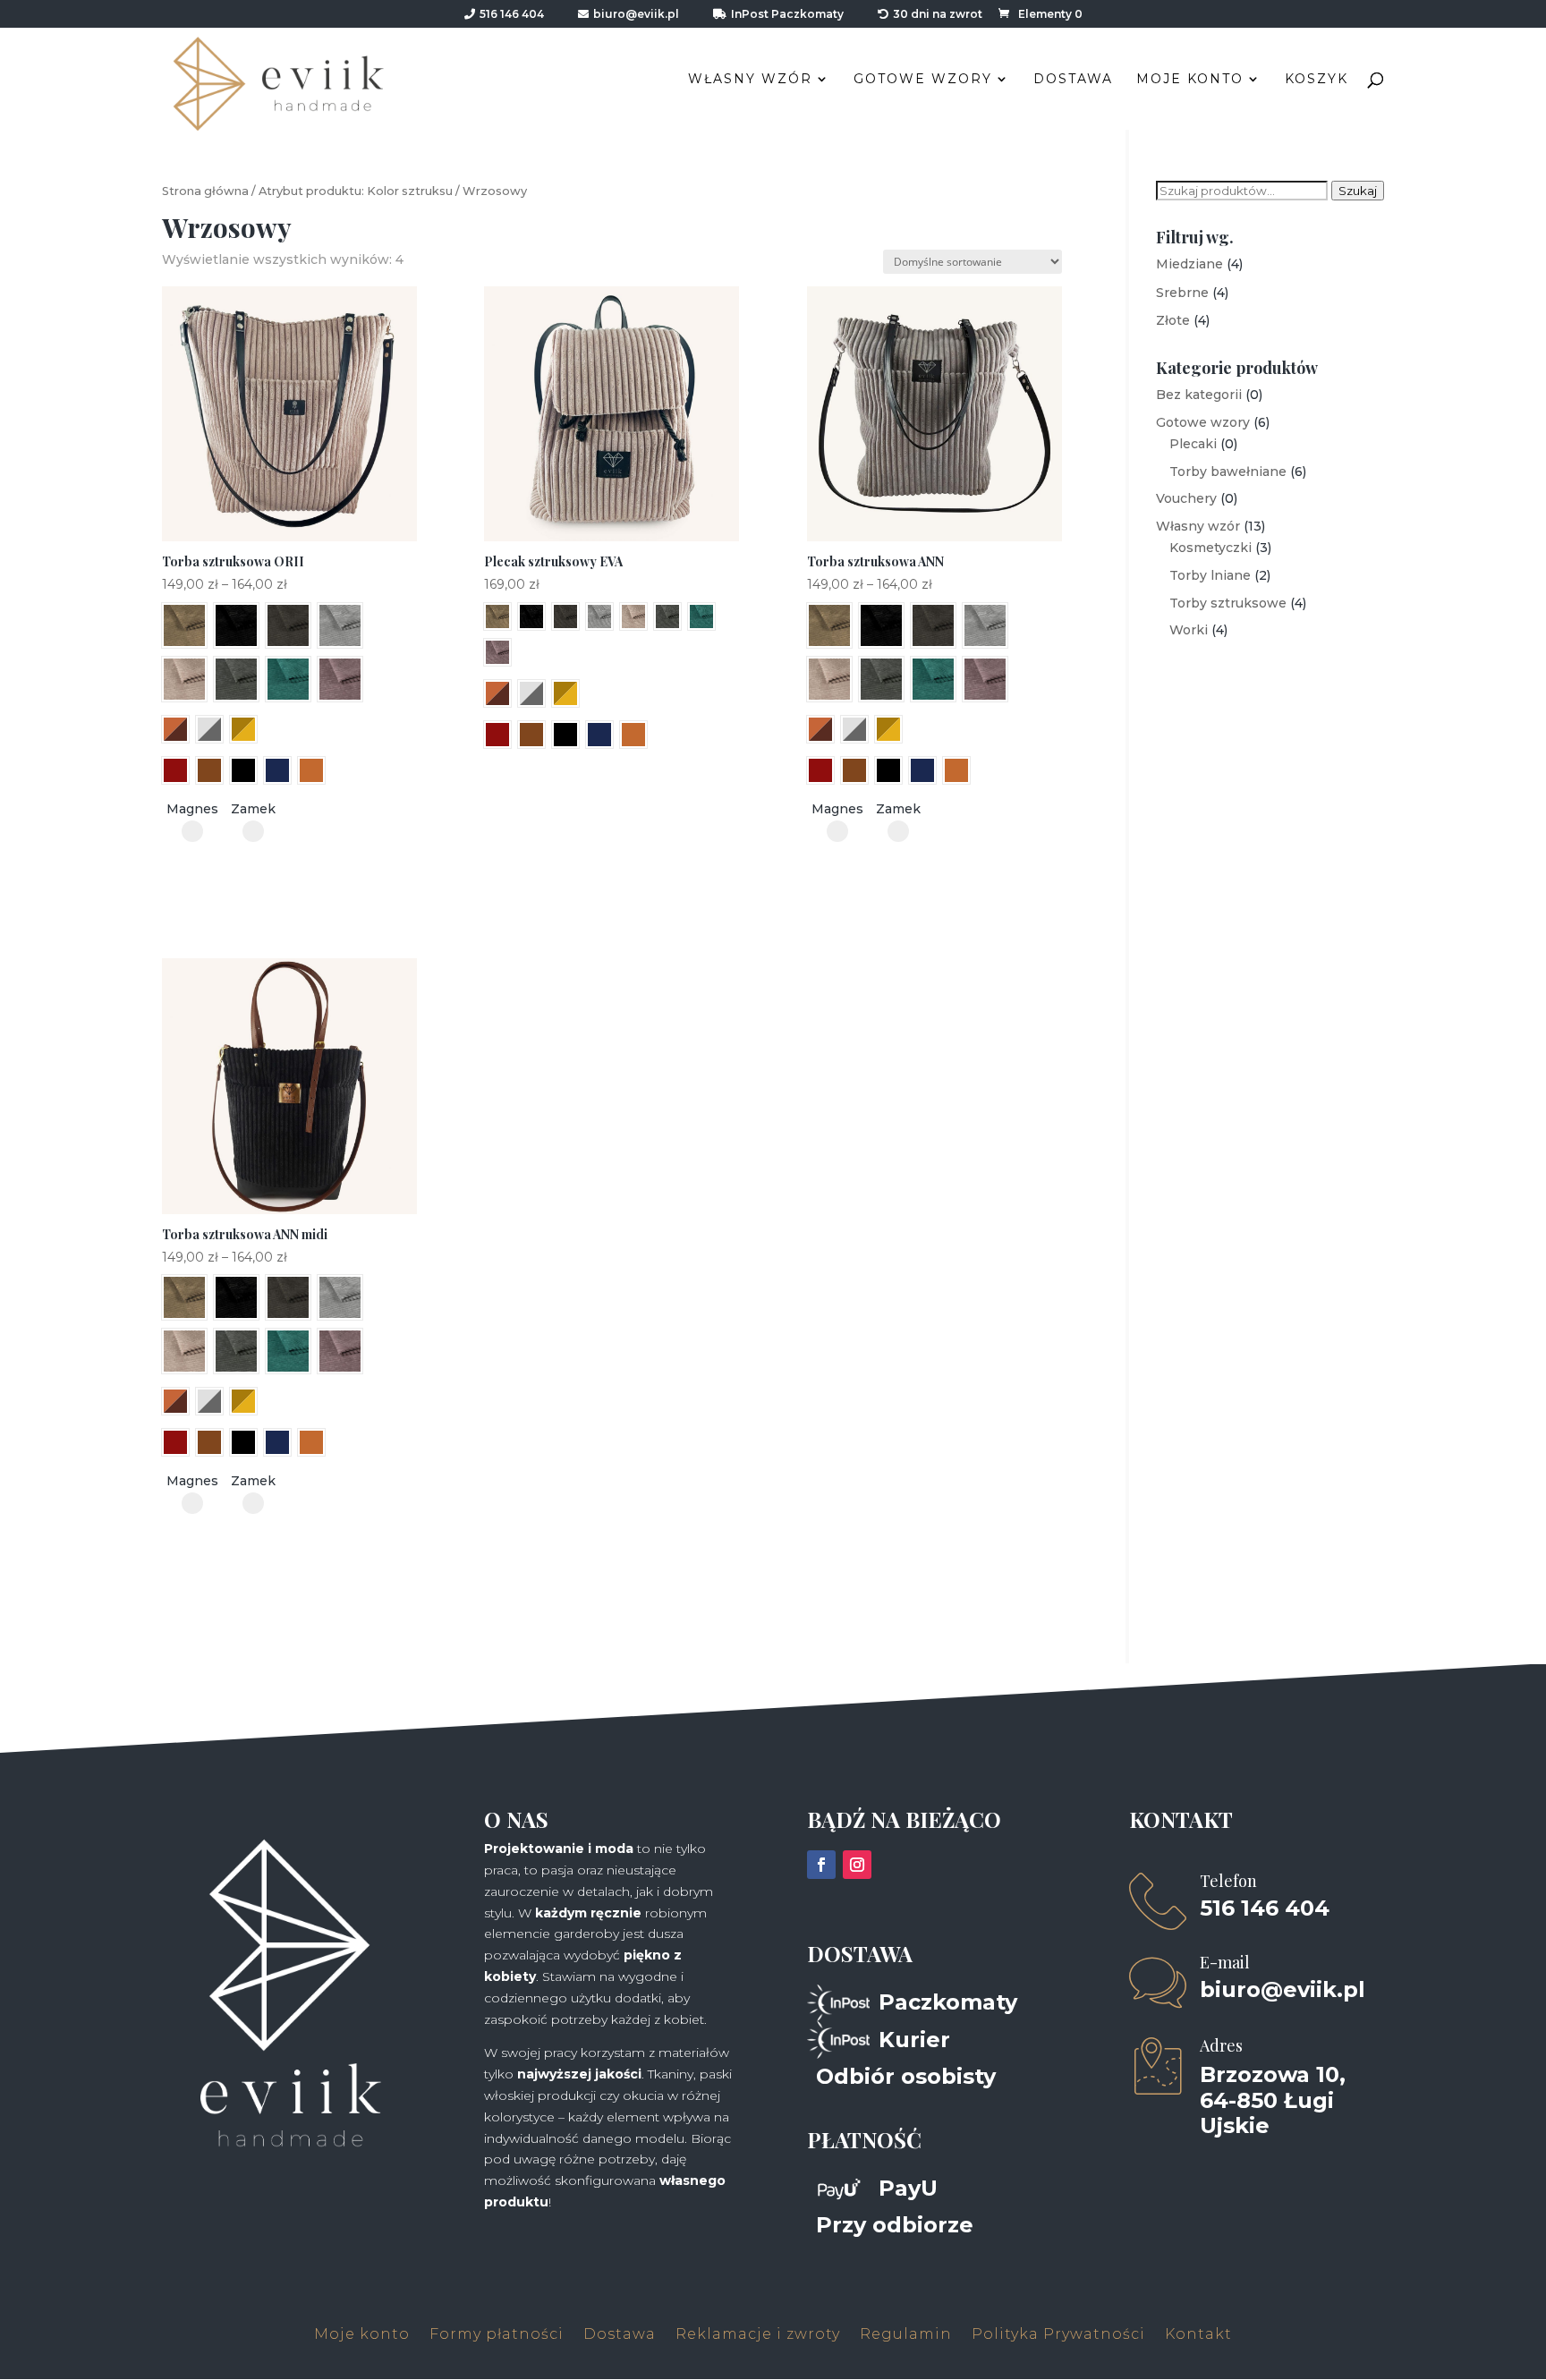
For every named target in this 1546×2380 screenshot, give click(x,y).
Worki (1189, 630)
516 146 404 (512, 15)
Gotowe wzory (923, 80)
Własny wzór (750, 80)
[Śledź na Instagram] (857, 1865)
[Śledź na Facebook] (821, 1865)
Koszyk (1317, 80)
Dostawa (1073, 80)
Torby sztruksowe (1228, 603)
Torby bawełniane (1228, 472)
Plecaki (1193, 444)
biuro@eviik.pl (636, 15)
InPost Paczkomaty (787, 15)
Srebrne (1182, 293)
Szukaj (1358, 191)
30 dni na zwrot (938, 15)
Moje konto (1190, 80)
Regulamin (906, 2335)
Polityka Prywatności (1058, 2335)
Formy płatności (497, 2335)
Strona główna (205, 191)
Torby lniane (1210, 575)
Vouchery (1186, 498)
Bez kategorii (1199, 395)
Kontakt (1198, 2335)
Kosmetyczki (1210, 548)
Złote (1173, 320)
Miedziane (1189, 264)
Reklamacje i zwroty (758, 2335)
